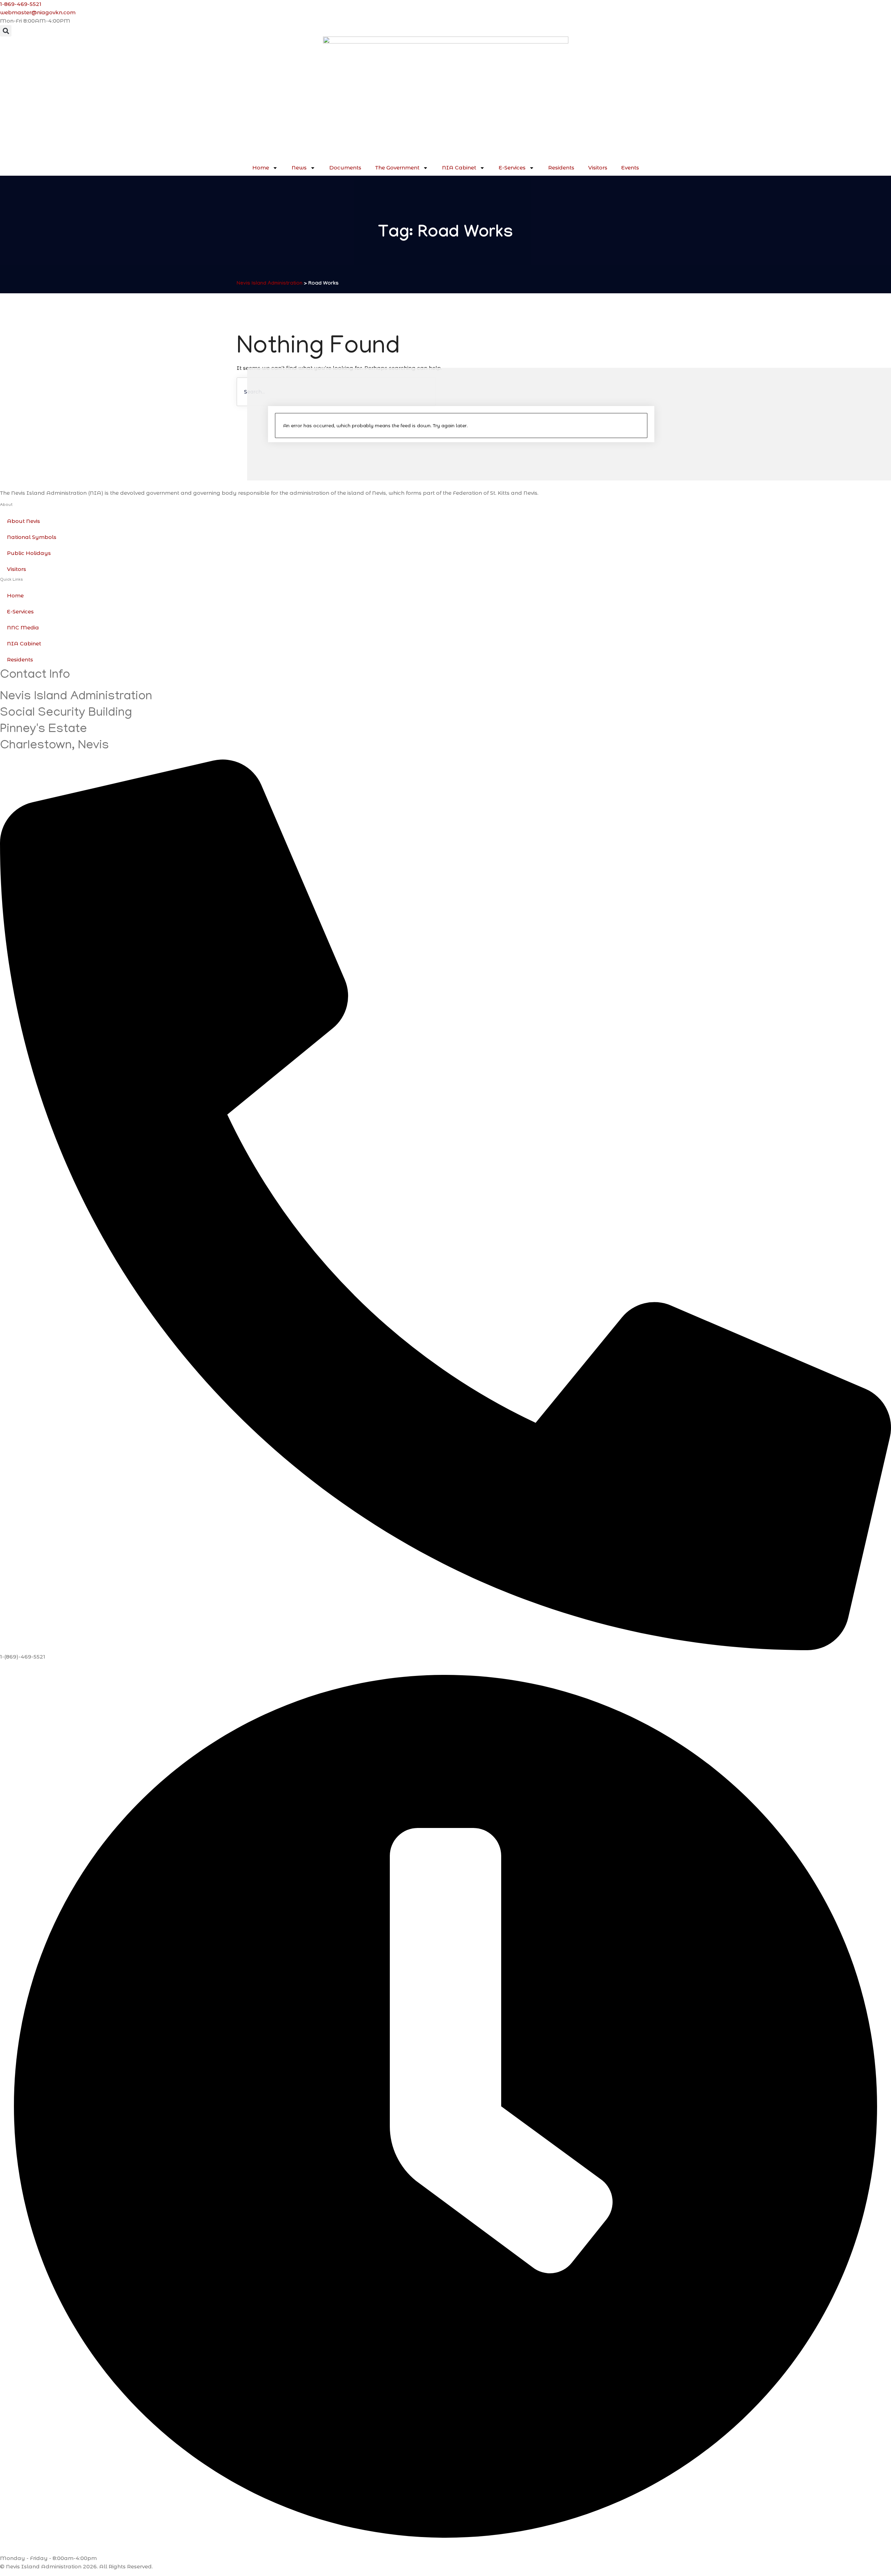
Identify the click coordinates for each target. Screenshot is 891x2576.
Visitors (598, 168)
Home (261, 168)
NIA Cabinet (459, 168)
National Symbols (32, 537)
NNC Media (23, 627)
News (299, 168)
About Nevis (23, 521)
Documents (345, 168)
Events (630, 168)
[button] (6, 31)
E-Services (512, 168)
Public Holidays (29, 553)
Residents (561, 168)
